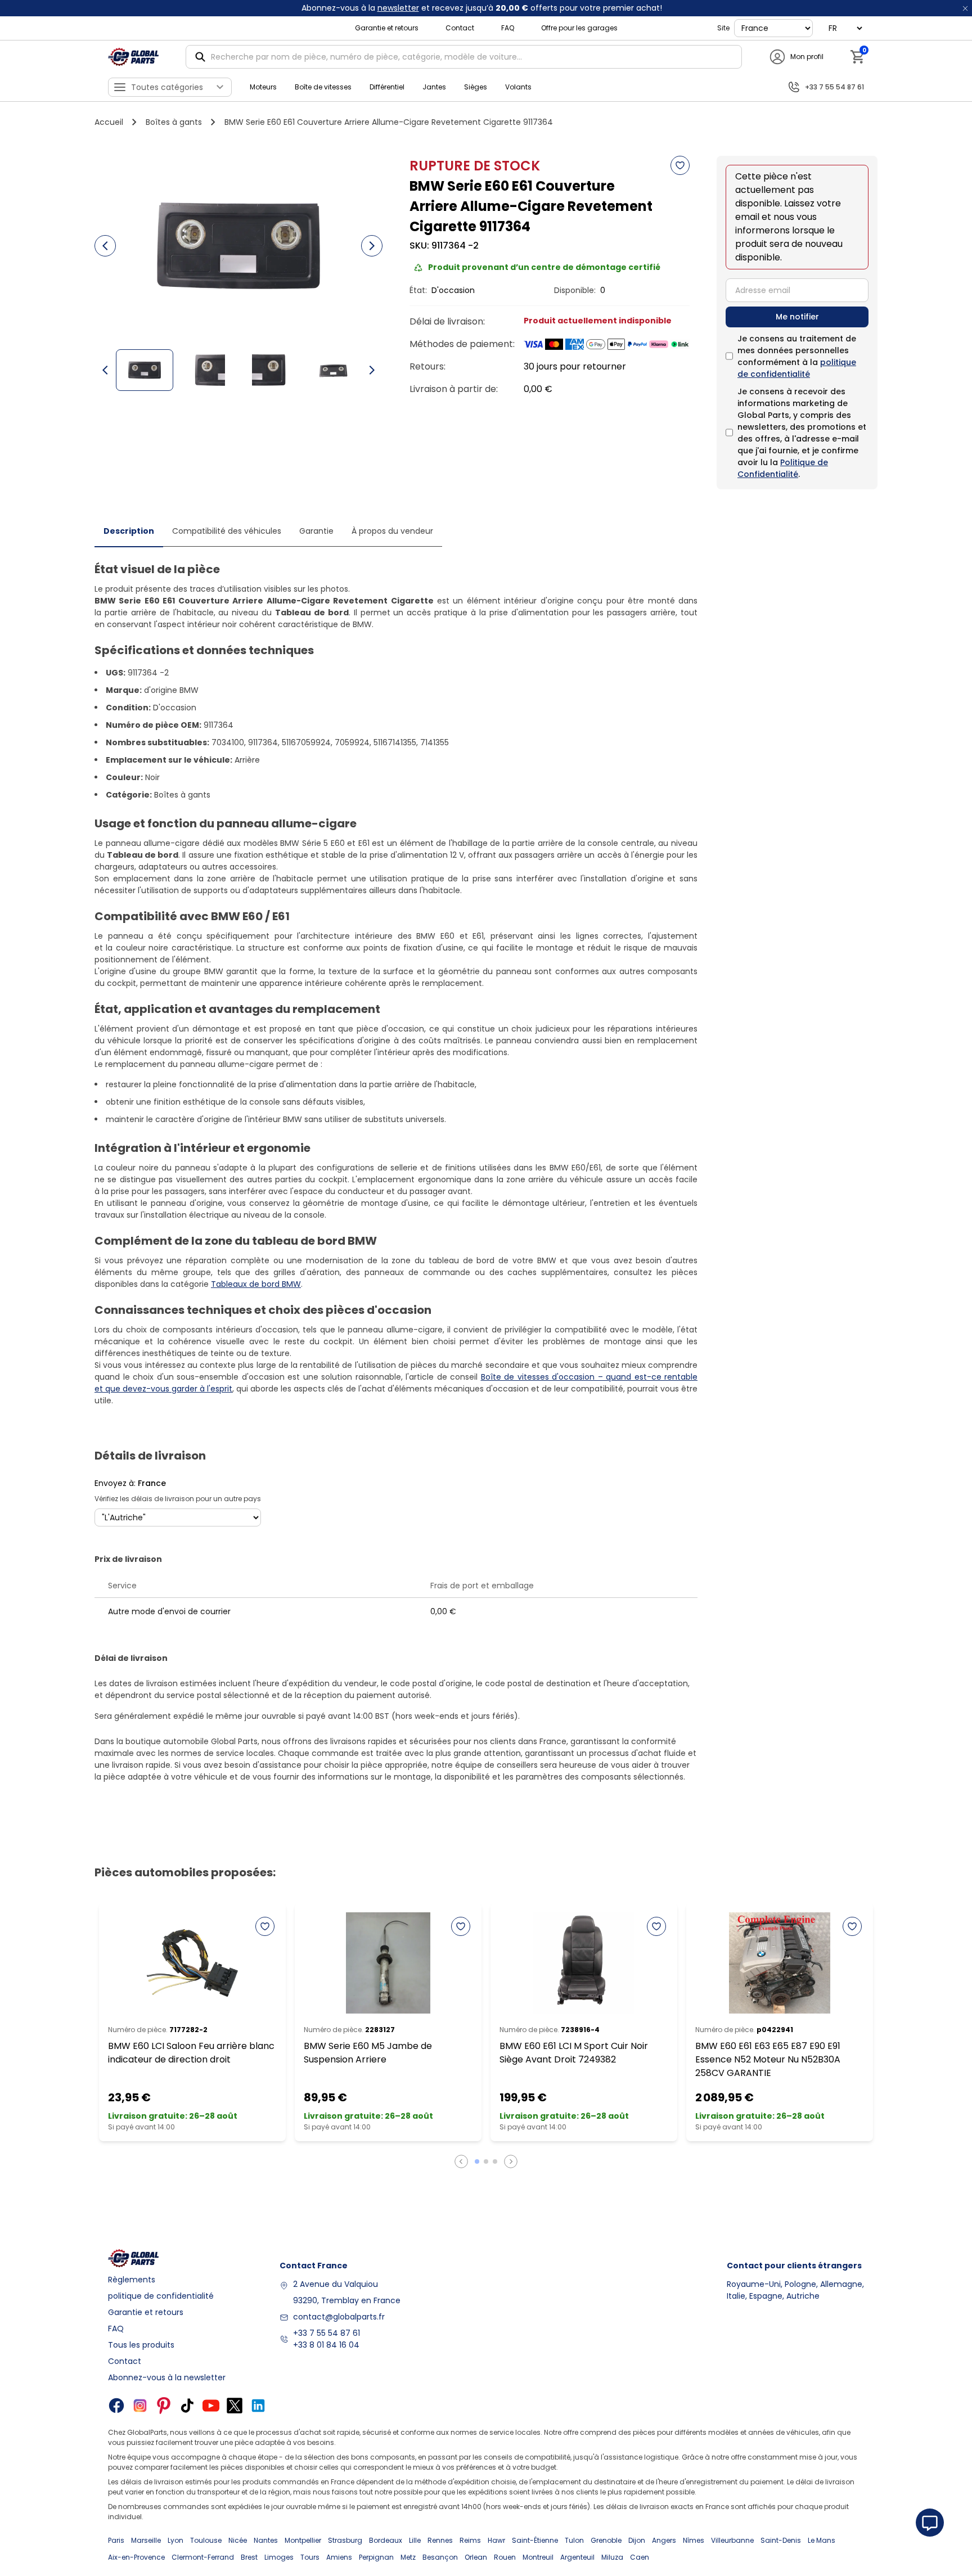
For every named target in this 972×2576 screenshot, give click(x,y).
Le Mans (822, 2540)
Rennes (440, 2540)
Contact (460, 28)
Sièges (476, 87)
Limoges (279, 2557)
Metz (408, 2557)
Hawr (496, 2540)
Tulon (574, 2540)
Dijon (637, 2540)
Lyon (175, 2540)
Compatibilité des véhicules (227, 531)
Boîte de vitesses (323, 87)
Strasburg (345, 2540)
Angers (664, 2540)
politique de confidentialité (797, 368)
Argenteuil (577, 2557)
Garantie (316, 531)
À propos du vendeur (392, 531)
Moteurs (263, 87)
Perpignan (376, 2557)
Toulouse (206, 2540)
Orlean (476, 2557)
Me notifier (797, 317)
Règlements (132, 2280)
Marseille (146, 2540)
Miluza (612, 2557)
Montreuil (538, 2557)
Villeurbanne (732, 2540)
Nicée (238, 2540)
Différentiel (387, 87)
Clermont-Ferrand (203, 2557)
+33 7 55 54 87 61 (327, 2333)
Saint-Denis (781, 2540)
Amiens (339, 2557)
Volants (518, 87)
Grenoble (606, 2540)
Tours (310, 2557)
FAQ (508, 28)
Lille (415, 2540)
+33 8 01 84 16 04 (326, 2345)
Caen (640, 2557)
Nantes (266, 2540)
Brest (249, 2557)
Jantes (434, 87)
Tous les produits (141, 2345)
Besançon (440, 2557)
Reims (470, 2540)
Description (129, 531)
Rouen (505, 2557)
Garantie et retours (387, 28)
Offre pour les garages (579, 28)
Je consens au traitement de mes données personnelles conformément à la (797, 356)
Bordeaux (386, 2540)
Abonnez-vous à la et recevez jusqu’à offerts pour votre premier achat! (482, 8)
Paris (116, 2540)
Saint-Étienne (535, 2540)
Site (723, 28)
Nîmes (694, 2540)
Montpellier (303, 2540)
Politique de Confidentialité (783, 468)
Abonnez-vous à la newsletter (167, 2377)
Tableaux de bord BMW (256, 1284)
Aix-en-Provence (136, 2557)
